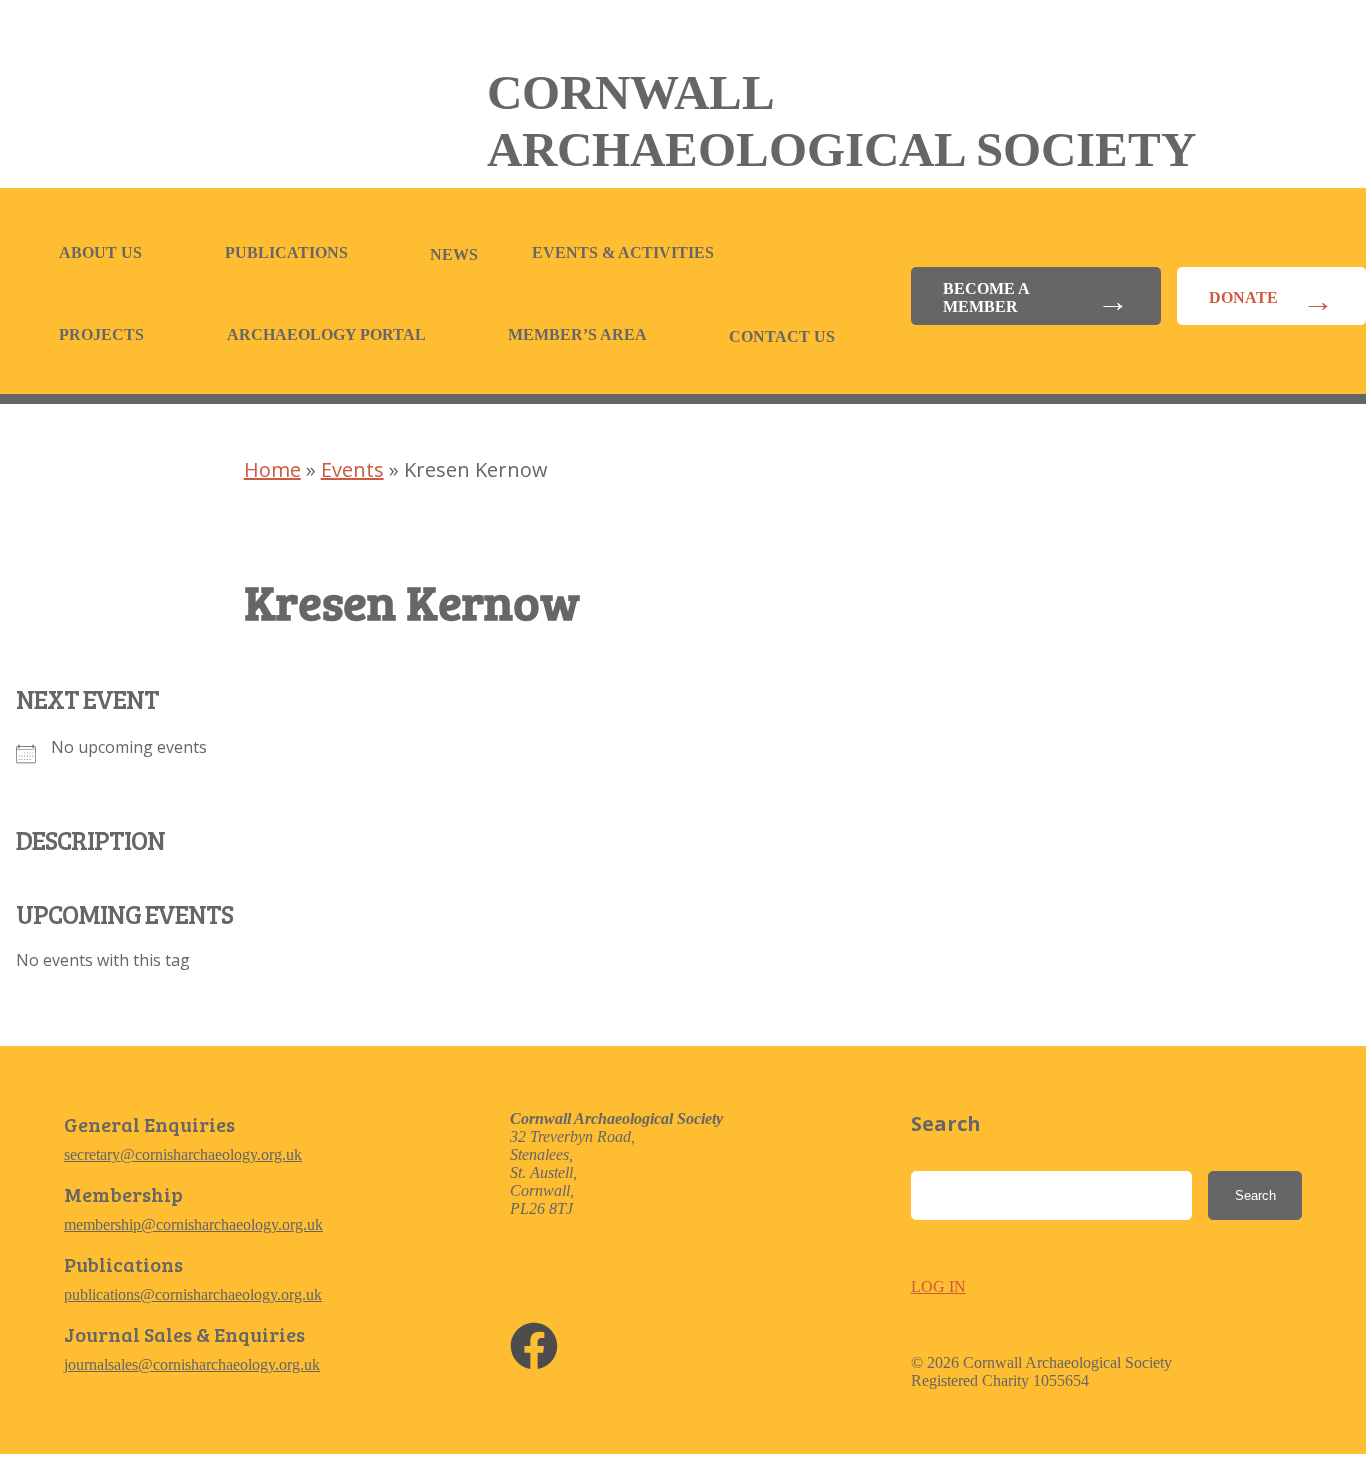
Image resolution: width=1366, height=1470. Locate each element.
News (454, 254)
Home (272, 469)
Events (352, 469)
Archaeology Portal (326, 334)
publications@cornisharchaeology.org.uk (193, 1294)
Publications (286, 252)
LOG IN (938, 1286)
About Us (100, 252)
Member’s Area (577, 334)
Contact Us (782, 336)
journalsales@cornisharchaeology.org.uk (192, 1364)
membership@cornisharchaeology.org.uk (193, 1224)
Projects (101, 334)
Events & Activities (623, 252)
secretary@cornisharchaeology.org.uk (183, 1154)
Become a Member (986, 297)
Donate (1243, 297)
